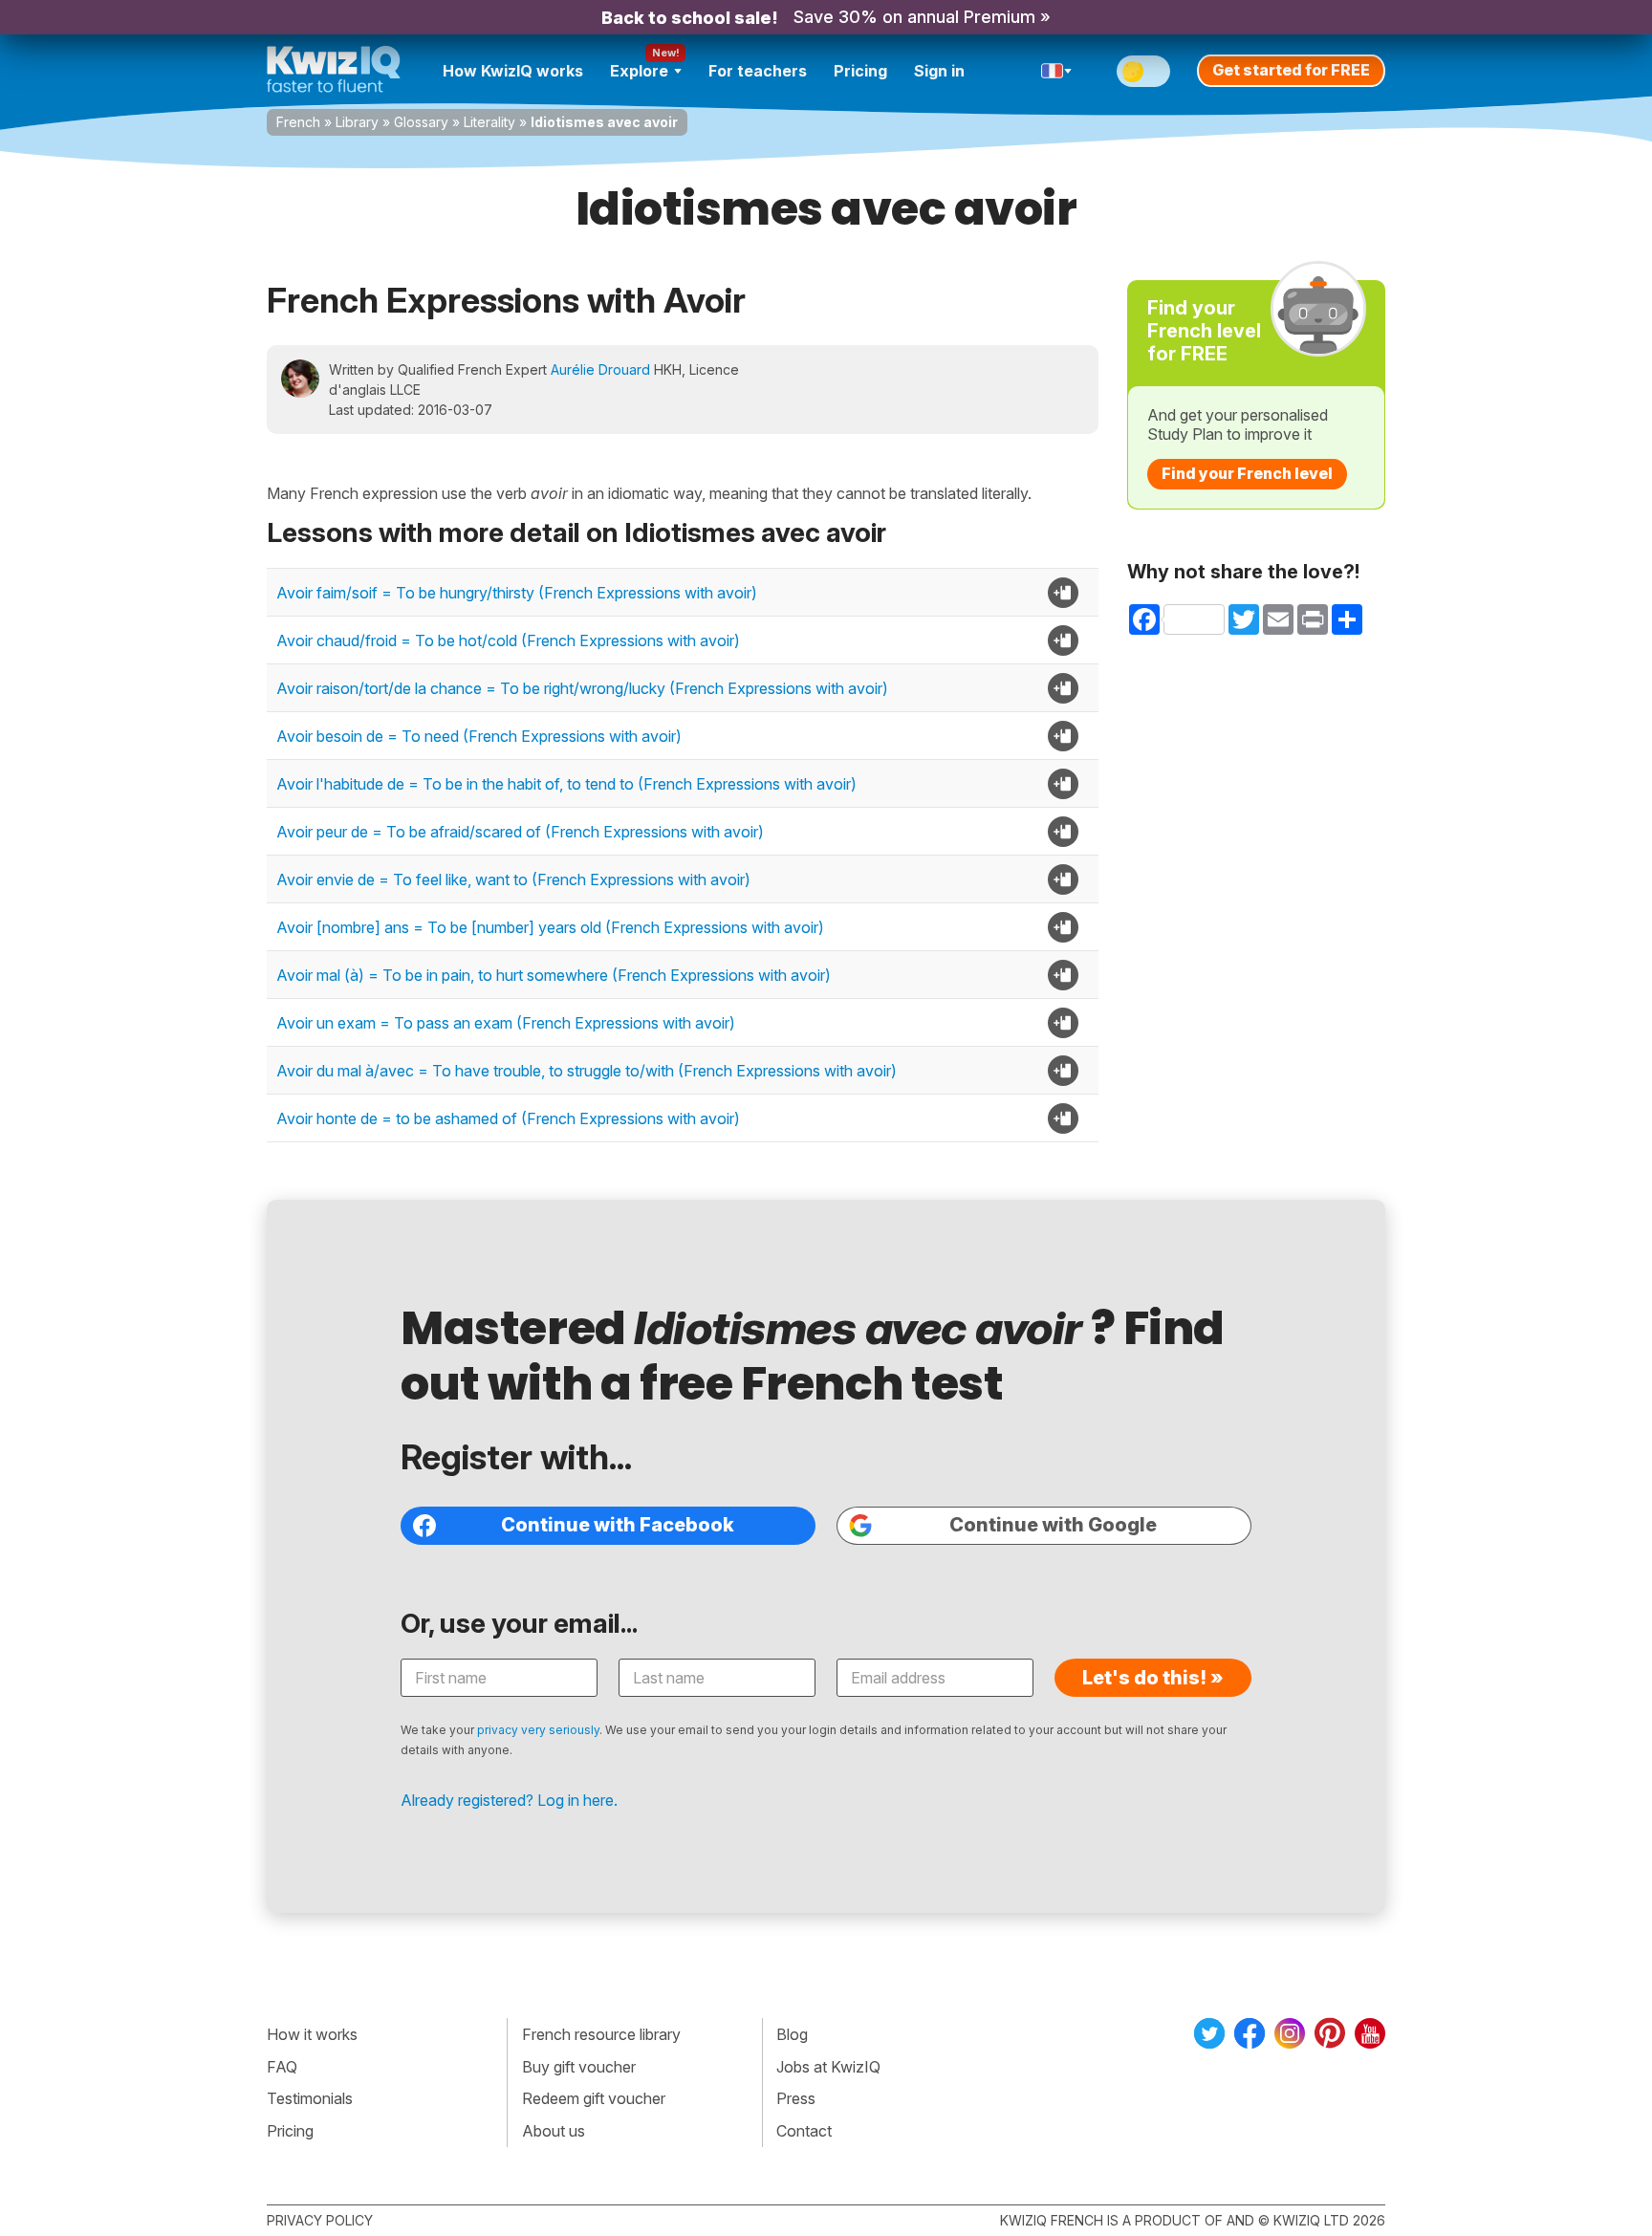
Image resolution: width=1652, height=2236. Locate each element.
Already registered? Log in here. (509, 1800)
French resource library (601, 2034)
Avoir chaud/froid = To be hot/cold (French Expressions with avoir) (508, 640)
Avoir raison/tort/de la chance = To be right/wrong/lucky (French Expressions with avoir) (582, 688)
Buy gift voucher (579, 2067)
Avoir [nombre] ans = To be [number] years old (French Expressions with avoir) (550, 927)
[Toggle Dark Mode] (1143, 71)
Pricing (860, 71)
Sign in (939, 71)
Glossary (421, 122)
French (298, 122)
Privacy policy (320, 2220)
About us (554, 2131)
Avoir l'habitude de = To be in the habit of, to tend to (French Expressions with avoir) (566, 784)
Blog (792, 2034)
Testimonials (310, 2098)
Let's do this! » (1153, 1678)
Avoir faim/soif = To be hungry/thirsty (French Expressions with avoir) (517, 593)
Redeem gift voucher (594, 2098)
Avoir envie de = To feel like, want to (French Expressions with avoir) (513, 879)
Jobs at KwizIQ (828, 2067)
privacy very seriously (538, 1730)
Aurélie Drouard (600, 369)
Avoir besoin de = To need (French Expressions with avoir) (479, 736)
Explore (639, 71)
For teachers (758, 71)
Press (796, 2098)
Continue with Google (1053, 1525)
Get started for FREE (1291, 70)
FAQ (282, 2067)
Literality (489, 122)
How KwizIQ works (513, 71)
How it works (312, 2034)
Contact (804, 2131)
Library (357, 122)
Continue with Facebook (618, 1525)
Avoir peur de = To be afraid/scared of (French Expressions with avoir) (520, 832)
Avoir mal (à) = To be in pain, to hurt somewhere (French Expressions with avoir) (554, 975)
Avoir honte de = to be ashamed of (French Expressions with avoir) (508, 1118)
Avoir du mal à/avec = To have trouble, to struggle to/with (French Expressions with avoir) (587, 1071)
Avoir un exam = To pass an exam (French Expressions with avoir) (506, 1023)
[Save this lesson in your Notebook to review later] (1063, 593)
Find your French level (1247, 473)
